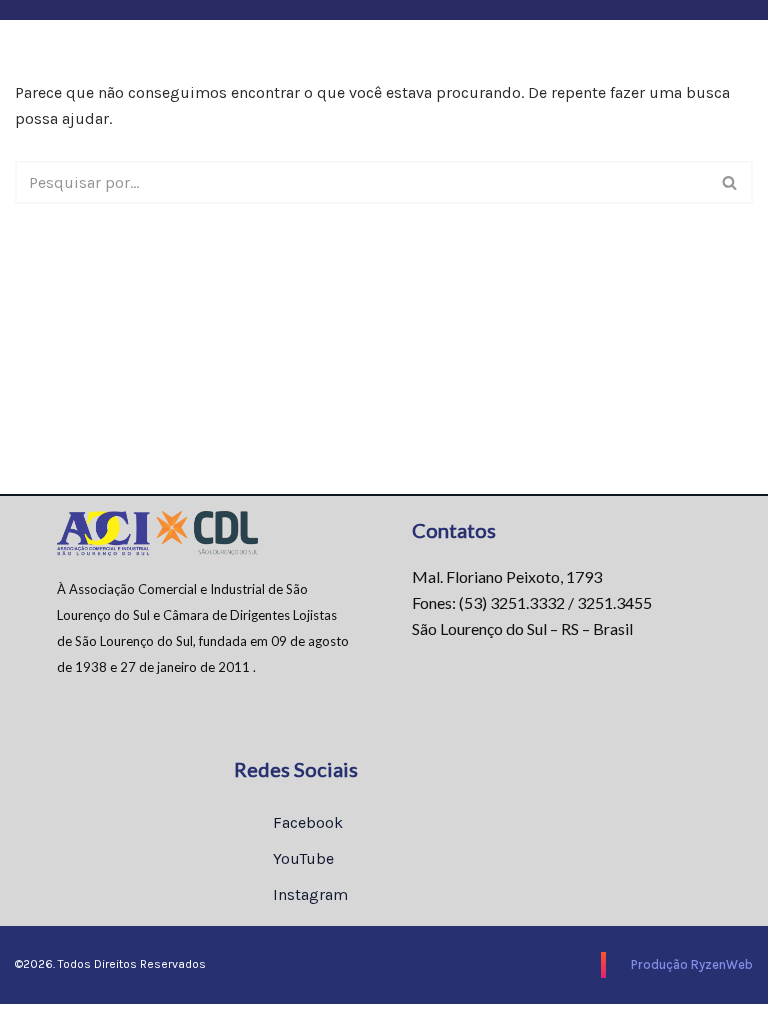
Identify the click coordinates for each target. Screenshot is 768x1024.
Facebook (306, 822)
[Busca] (730, 182)
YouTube (301, 858)
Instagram (308, 894)
